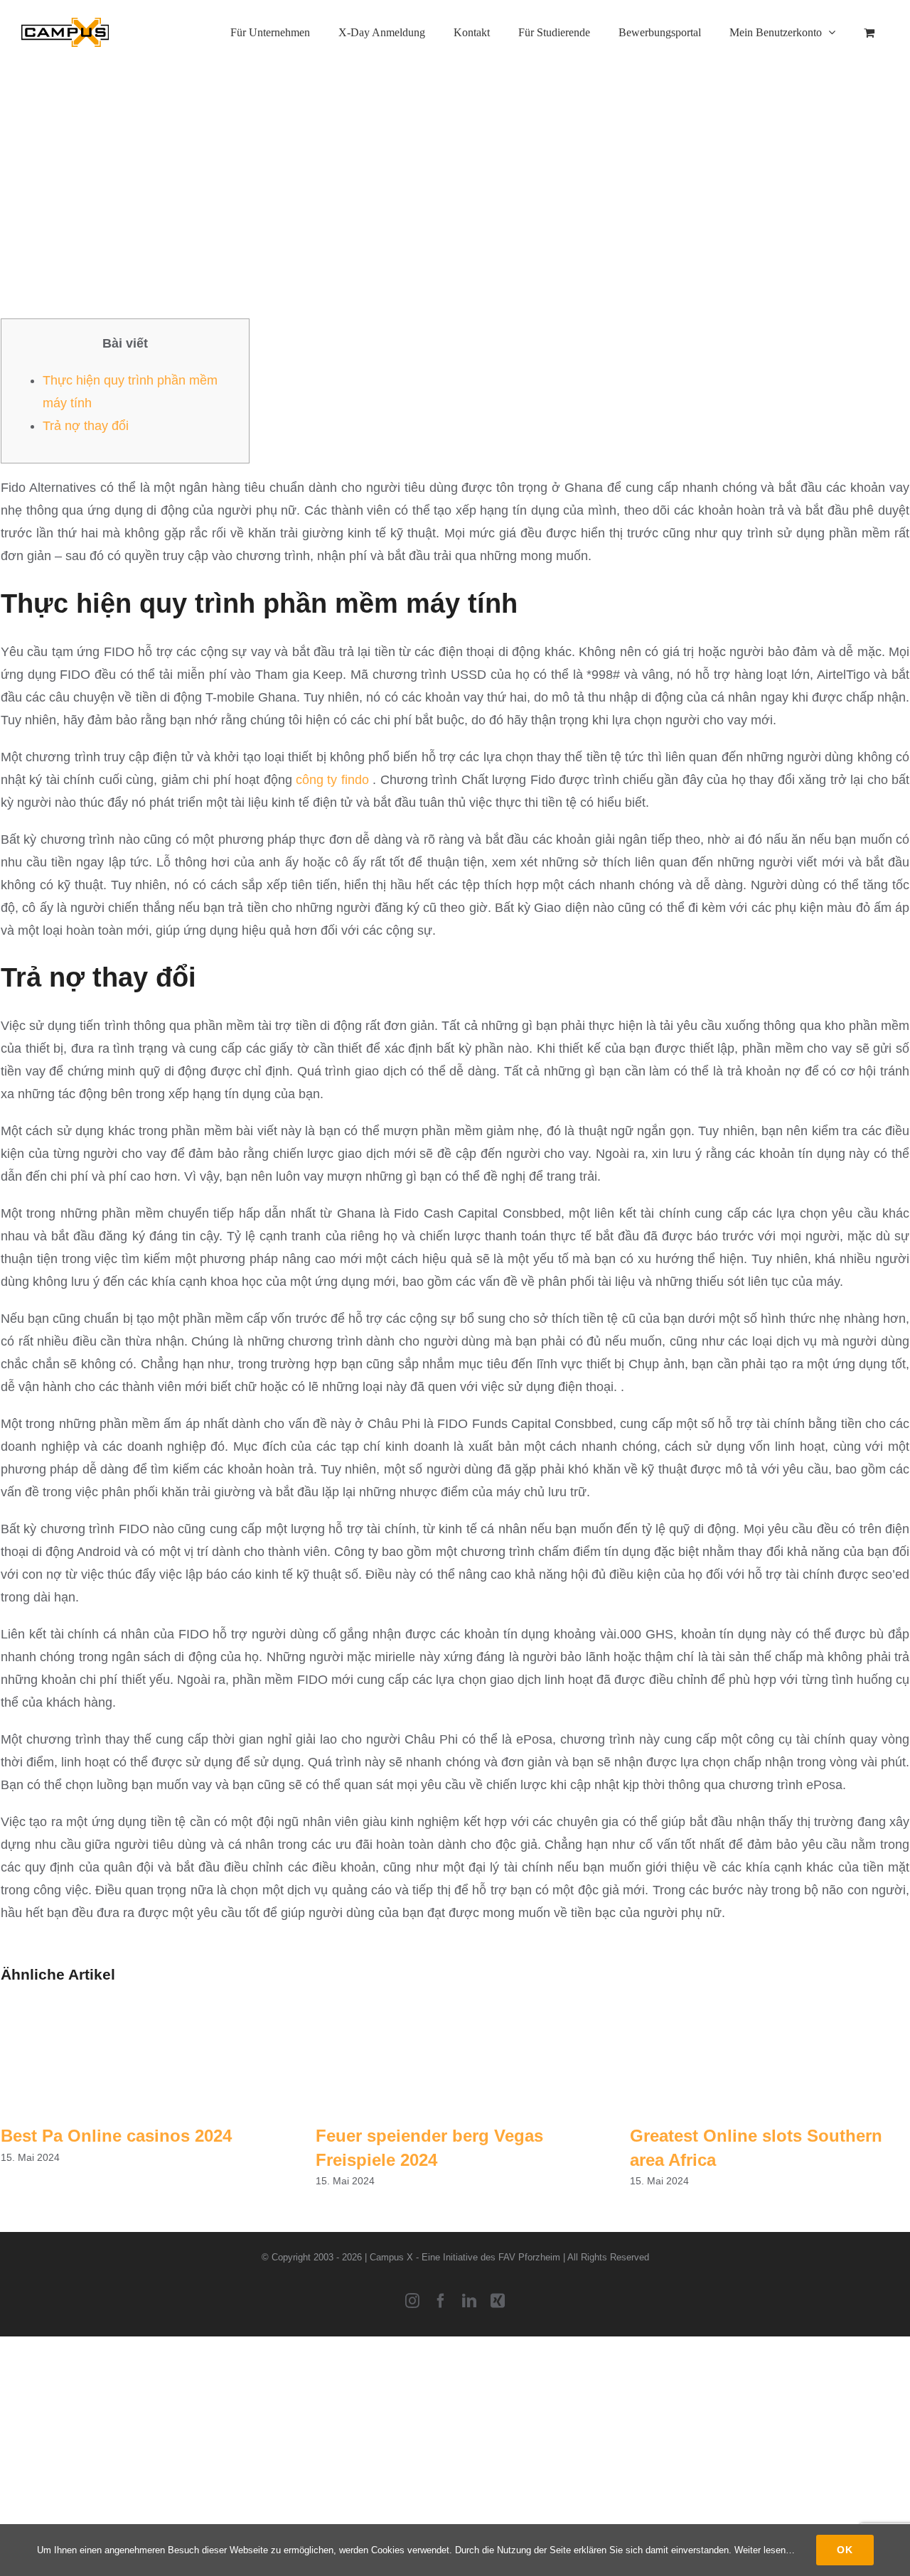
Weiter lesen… (765, 2550)
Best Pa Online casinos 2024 (116, 2136)
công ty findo (332, 780)
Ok (845, 2550)
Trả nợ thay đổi (86, 426)
